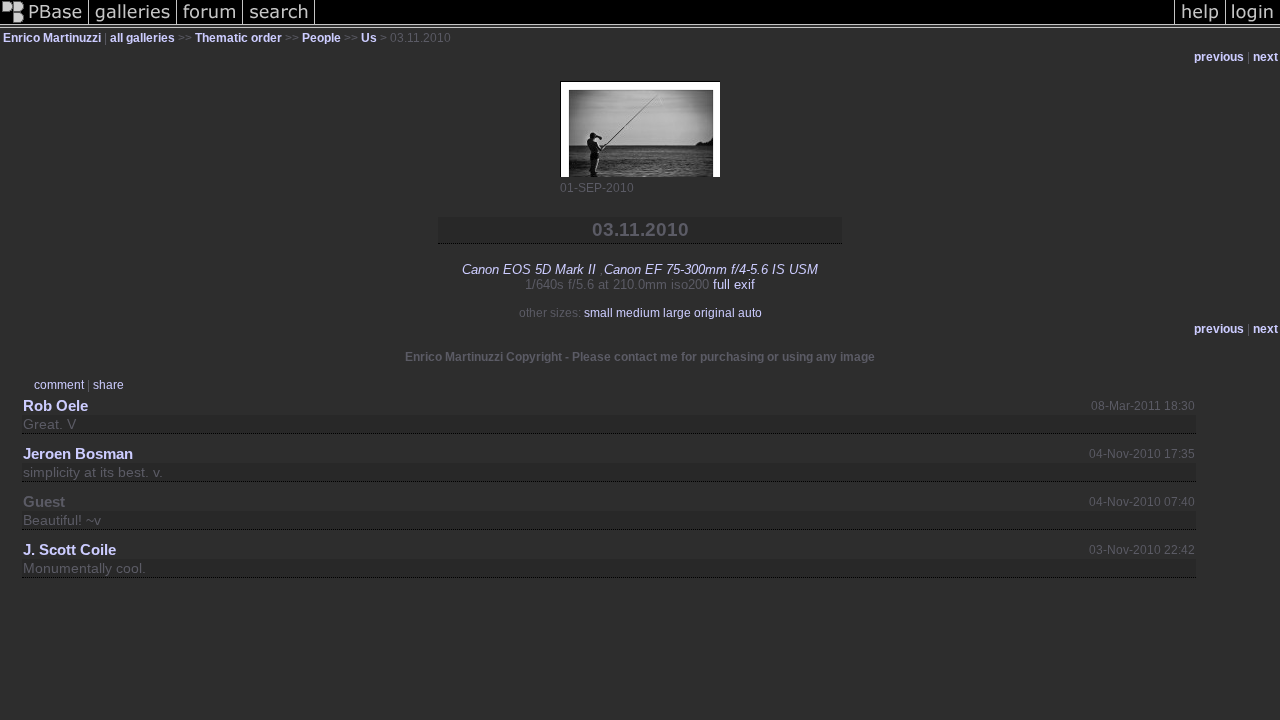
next (1265, 57)
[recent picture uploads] (133, 24)
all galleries (142, 38)
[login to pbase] (1253, 24)
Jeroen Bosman (78, 453)
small (598, 313)
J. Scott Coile (69, 549)
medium (638, 313)
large (677, 313)
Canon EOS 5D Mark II (529, 269)
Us (369, 38)
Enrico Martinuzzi (52, 38)
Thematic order (238, 38)
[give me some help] (1200, 24)
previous (1219, 57)
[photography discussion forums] (210, 24)
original (714, 313)
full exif (734, 284)
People (321, 38)
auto (750, 313)
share (108, 385)
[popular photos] (744, 24)
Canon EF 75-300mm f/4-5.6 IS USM (711, 269)
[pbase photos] (44, 24)
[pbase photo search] (279, 24)
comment (59, 385)
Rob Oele (55, 405)
